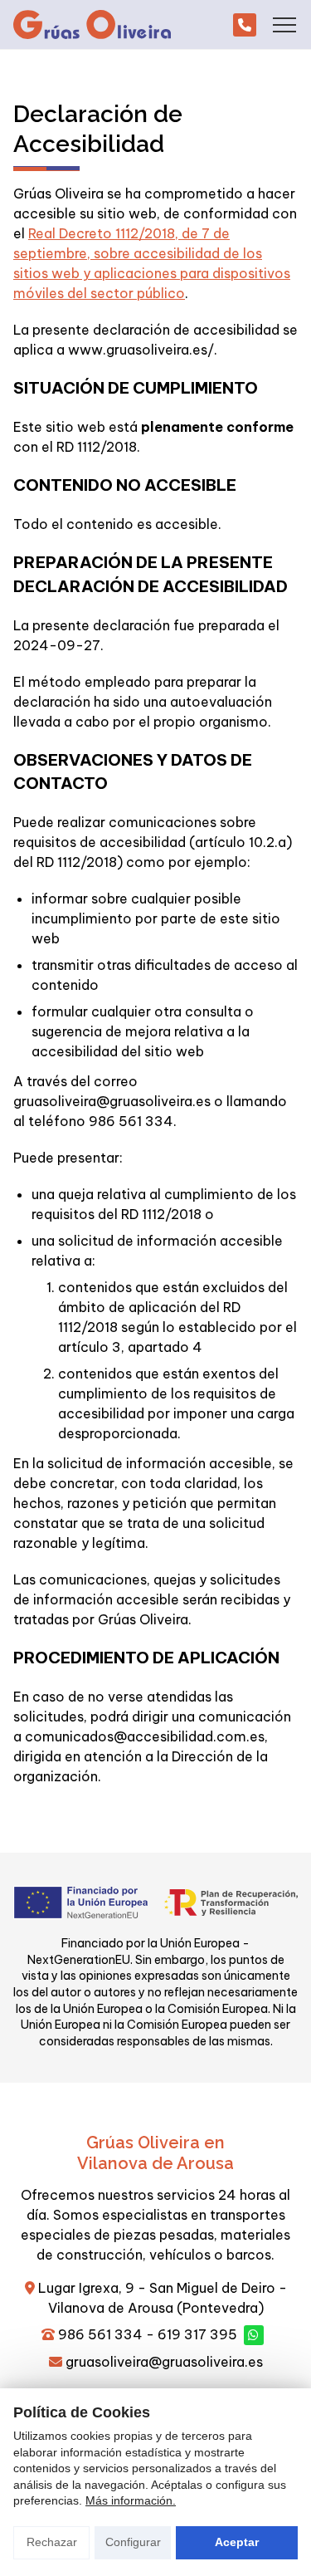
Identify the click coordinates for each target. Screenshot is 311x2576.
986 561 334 (100, 2334)
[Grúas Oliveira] (92, 24)
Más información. (131, 2500)
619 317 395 (197, 2334)
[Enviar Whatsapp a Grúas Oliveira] (254, 2335)
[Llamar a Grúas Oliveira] (245, 25)
